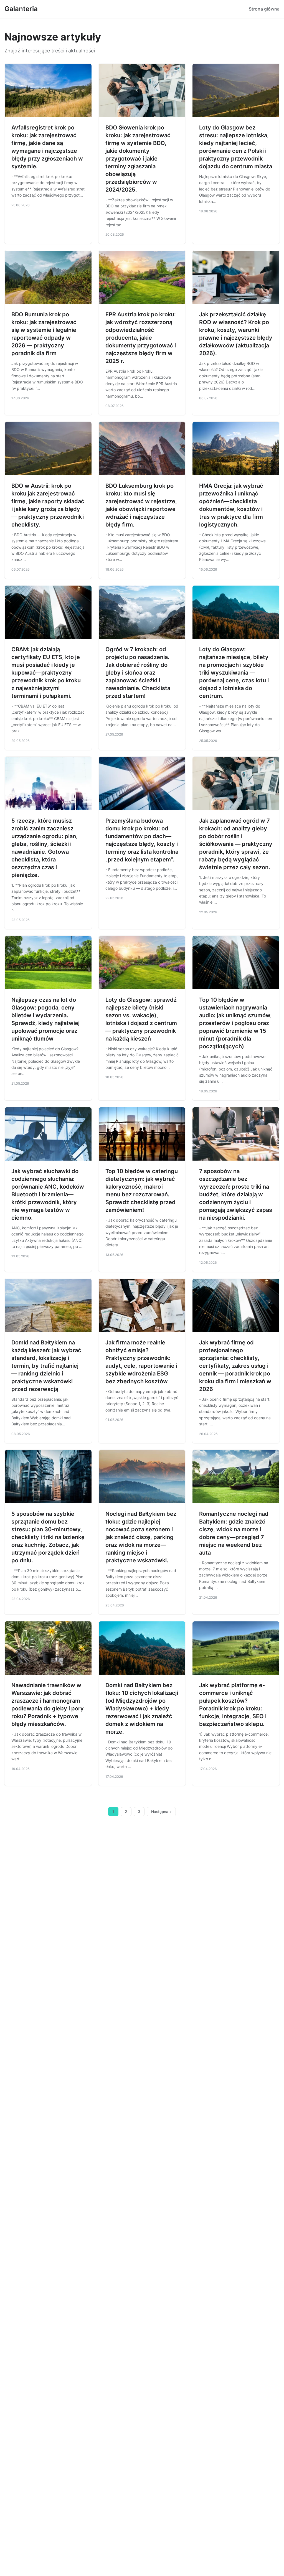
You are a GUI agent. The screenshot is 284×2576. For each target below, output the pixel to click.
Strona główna (264, 9)
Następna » (161, 1812)
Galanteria (21, 9)
